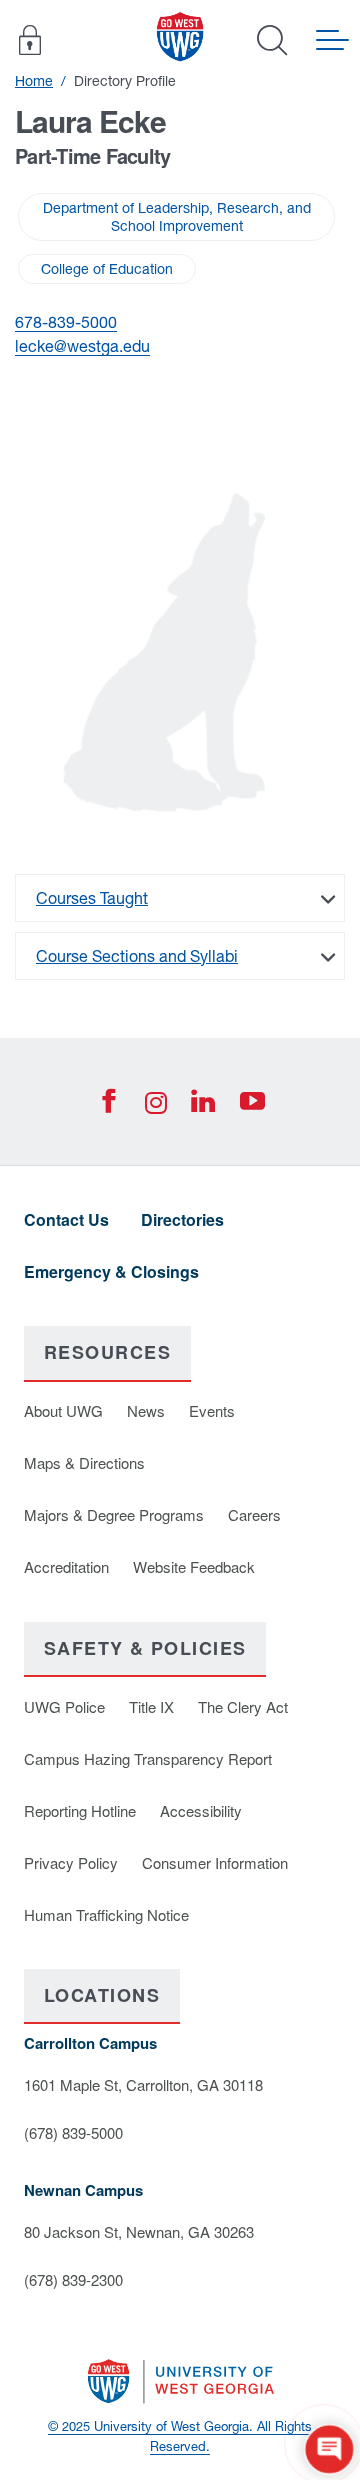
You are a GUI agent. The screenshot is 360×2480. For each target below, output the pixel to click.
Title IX (151, 1706)
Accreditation (66, 1566)
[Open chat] (329, 2449)
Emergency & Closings (111, 1271)
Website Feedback (194, 1566)
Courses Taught (92, 898)
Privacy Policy (71, 1862)
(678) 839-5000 (73, 2132)
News (146, 1410)
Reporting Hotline (80, 1810)
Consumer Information (215, 1862)
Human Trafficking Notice (106, 1914)
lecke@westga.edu (82, 346)
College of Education (107, 269)
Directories (182, 1219)
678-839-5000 (66, 322)
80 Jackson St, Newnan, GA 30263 (139, 2231)
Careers (254, 1514)
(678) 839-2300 (73, 2279)
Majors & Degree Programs (114, 1514)
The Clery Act (243, 1706)
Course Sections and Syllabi (137, 956)
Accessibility (201, 1810)
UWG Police (64, 1706)
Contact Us (66, 1219)
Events (212, 1410)
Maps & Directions (84, 1462)
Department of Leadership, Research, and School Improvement (177, 217)
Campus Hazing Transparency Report (148, 1758)
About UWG (63, 1410)
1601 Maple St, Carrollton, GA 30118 (143, 2084)
